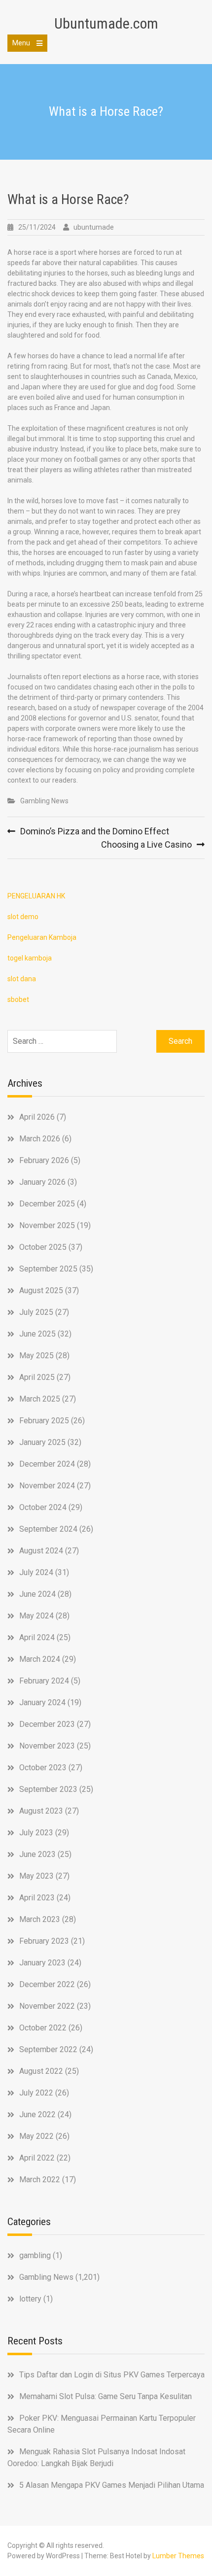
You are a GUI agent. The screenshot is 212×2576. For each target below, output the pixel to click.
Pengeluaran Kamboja (42, 937)
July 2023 (36, 1833)
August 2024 (41, 1551)
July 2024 (36, 1572)
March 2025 (40, 1399)
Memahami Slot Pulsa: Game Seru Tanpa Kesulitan (106, 2396)
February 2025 (44, 1421)
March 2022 (40, 2180)
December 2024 (47, 1464)
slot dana (22, 979)
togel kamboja (30, 958)
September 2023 (48, 1789)
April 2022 (37, 2158)
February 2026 (44, 1160)
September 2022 (48, 2049)
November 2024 (47, 1486)
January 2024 (42, 1702)
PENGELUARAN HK (36, 896)
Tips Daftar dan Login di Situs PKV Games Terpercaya (112, 2375)
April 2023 (37, 1898)
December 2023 (47, 1724)
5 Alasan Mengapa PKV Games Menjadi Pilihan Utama (112, 2485)
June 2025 (37, 1334)
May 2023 (36, 1876)
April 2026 (37, 1117)
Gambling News (44, 801)
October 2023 (43, 1768)
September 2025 (48, 1269)
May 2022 (36, 2136)
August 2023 (41, 1811)
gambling (35, 2255)
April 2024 (37, 1637)
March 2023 (40, 1919)
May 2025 (36, 1356)
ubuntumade (94, 227)
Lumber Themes (178, 2556)
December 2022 (47, 1984)
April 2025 (37, 1377)
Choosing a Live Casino (146, 844)
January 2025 (42, 1442)
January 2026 (42, 1182)
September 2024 (48, 1529)
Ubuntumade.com (106, 23)
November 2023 (47, 1746)
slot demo (23, 917)
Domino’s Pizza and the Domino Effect (95, 831)
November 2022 (47, 2006)
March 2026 (40, 1139)
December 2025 (47, 1204)
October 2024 (43, 1507)
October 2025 (43, 1247)
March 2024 (40, 1659)
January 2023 (42, 1963)
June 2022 (37, 2114)
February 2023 (44, 1941)
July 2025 (36, 1312)
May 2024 (36, 1616)
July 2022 (36, 2093)
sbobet (18, 999)
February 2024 (44, 1681)
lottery (30, 2299)
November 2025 (47, 1225)
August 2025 (41, 1290)
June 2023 (37, 1854)
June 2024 (37, 1594)
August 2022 (41, 2071)
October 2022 (43, 2028)
